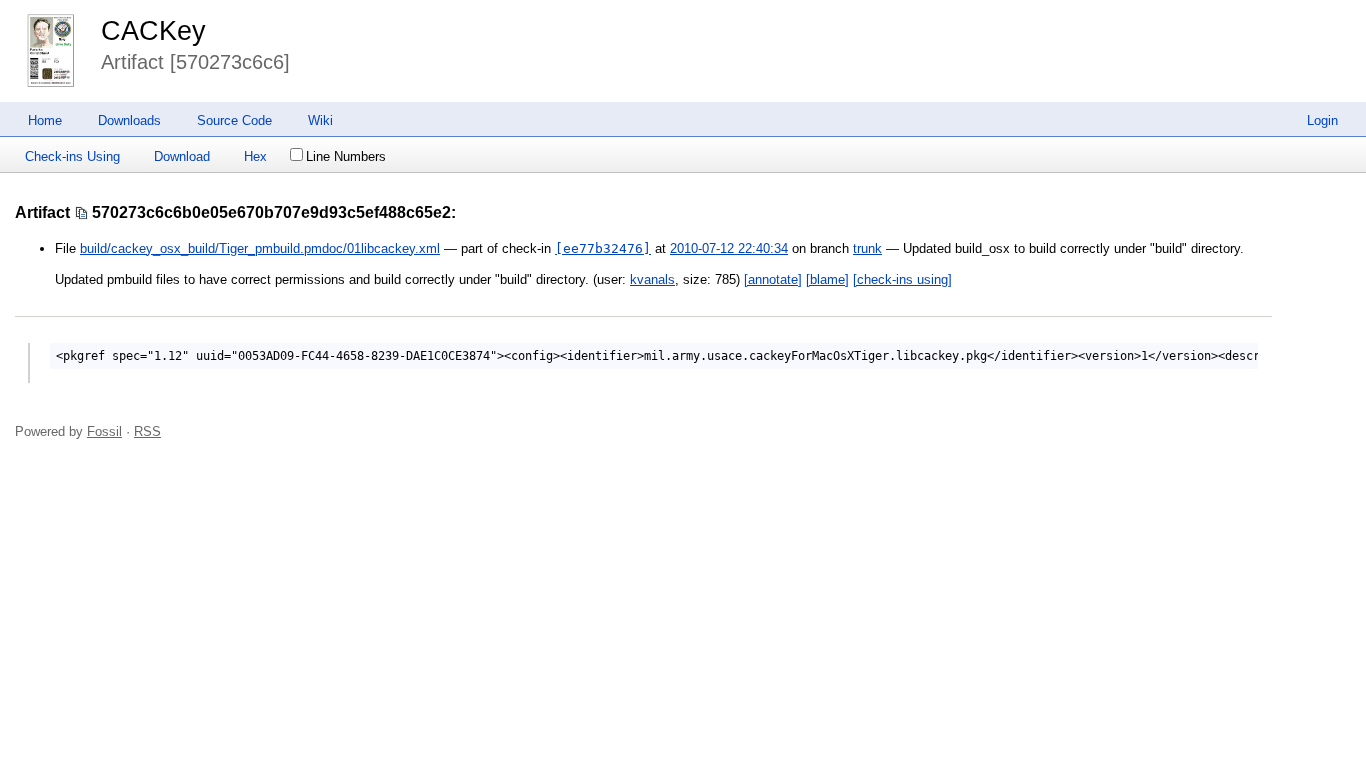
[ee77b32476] (603, 248)
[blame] (827, 279)
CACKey (153, 31)
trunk (867, 248)
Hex (255, 156)
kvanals (652, 279)
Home (45, 120)
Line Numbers (346, 156)
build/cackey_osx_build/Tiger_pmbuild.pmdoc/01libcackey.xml (260, 248)
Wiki (320, 120)
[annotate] (773, 279)
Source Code (234, 120)
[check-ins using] (902, 279)
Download (182, 156)
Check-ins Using (72, 156)
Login (1322, 120)
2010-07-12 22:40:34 (729, 248)
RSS (147, 431)
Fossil (104, 431)
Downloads (129, 120)
